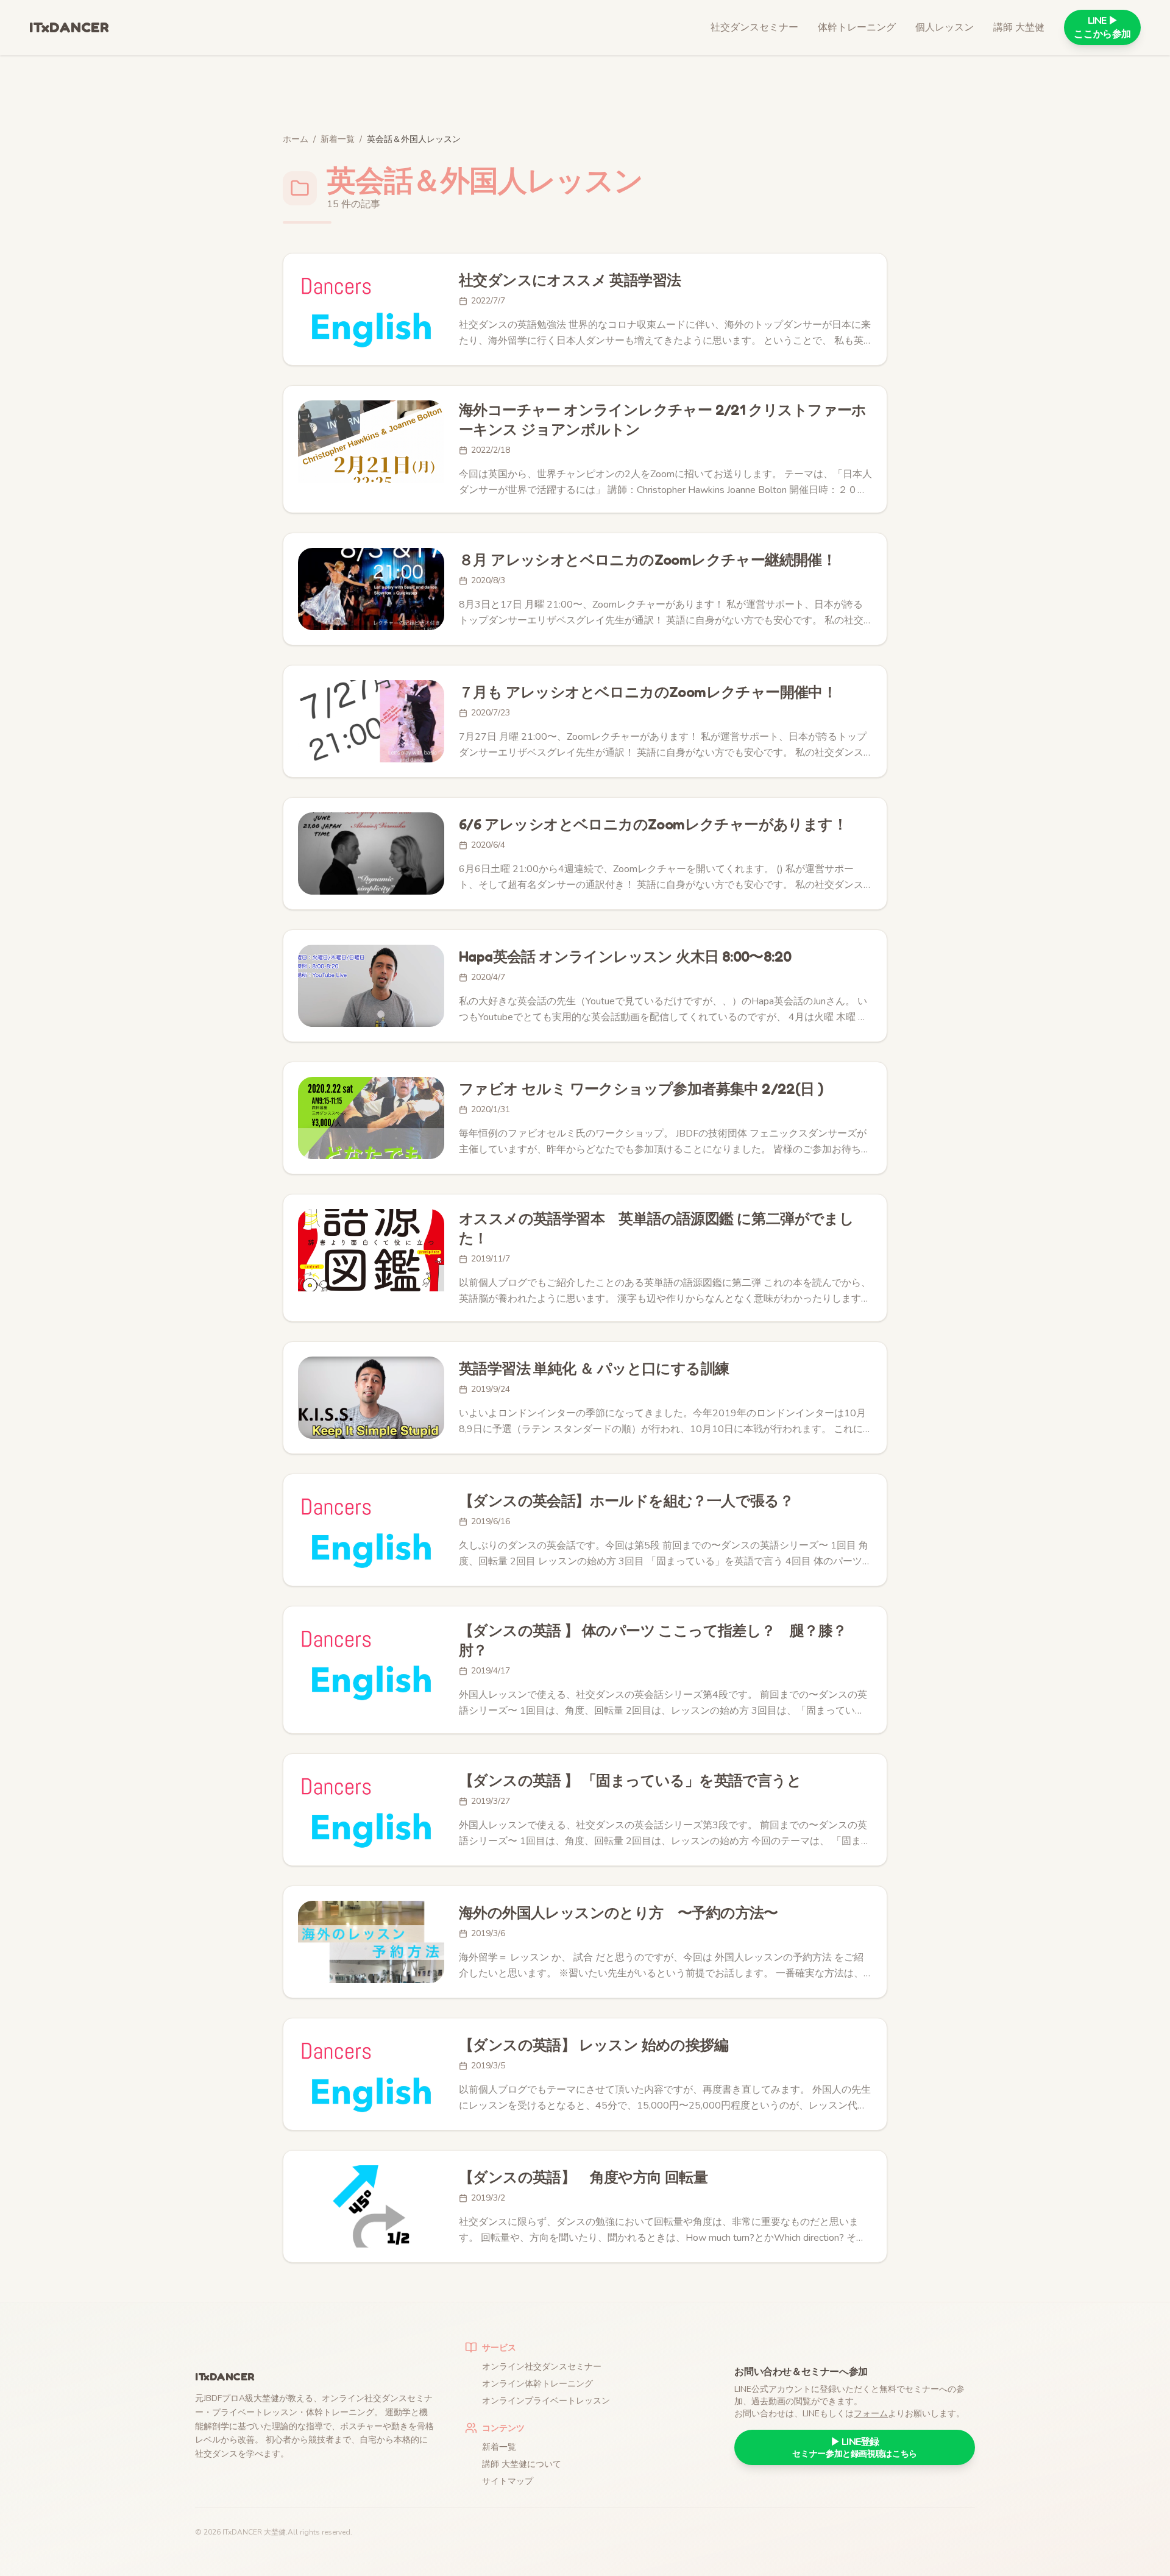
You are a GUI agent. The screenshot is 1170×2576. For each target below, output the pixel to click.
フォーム (871, 2414)
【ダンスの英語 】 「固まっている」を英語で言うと (630, 1780)
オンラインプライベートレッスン (546, 2401)
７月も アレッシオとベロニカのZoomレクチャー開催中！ (648, 692)
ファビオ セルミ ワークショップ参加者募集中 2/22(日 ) (641, 1089)
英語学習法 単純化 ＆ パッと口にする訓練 (594, 1368)
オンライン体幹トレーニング (537, 2384)
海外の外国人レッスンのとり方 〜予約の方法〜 (619, 1913)
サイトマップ (508, 2481)
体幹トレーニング (857, 27)
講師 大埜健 (1019, 27)
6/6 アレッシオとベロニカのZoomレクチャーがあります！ (653, 824)
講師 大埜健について (522, 2464)
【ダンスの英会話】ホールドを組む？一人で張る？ (626, 1501)
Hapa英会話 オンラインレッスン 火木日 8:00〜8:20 (625, 956)
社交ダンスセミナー (754, 27)
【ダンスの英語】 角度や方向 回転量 (583, 2177)
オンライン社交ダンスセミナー (542, 2367)
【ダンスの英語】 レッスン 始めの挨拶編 (594, 2045)
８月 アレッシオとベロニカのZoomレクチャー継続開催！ (647, 560)
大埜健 (275, 2532)
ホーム (296, 139)
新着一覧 (338, 139)
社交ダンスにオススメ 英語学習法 (570, 280)
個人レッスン (945, 27)
